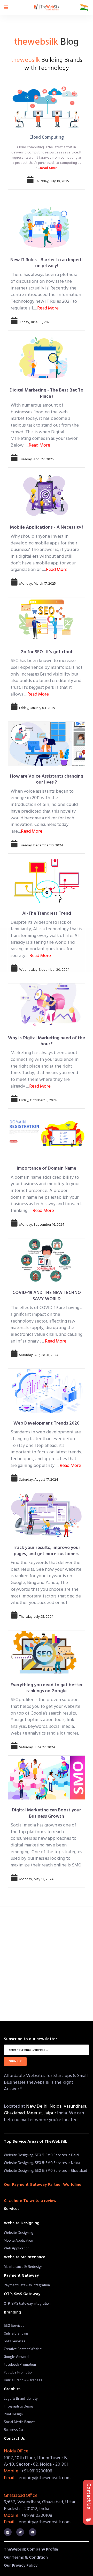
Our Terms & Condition (26, 2558)
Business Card (15, 2430)
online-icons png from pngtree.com (29, 1957)
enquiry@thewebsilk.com (45, 2478)
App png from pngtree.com (23, 1975)
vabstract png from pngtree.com (27, 1984)
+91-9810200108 (37, 2471)
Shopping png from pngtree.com (27, 1947)
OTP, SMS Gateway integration (27, 2303)
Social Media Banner (20, 2422)
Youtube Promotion (19, 2372)
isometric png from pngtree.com (27, 1994)
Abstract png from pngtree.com (26, 1938)
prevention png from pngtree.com (28, 2003)
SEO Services (14, 2325)
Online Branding (16, 2333)
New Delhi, (38, 2106)
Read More (49, 168)
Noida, (57, 2106)
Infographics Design (19, 2406)
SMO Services (15, 2341)
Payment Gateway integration (27, 2285)
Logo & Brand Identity (21, 2398)
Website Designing (19, 2233)
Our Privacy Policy (21, 2566)
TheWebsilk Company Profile (31, 2550)
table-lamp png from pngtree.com (28, 1966)
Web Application (17, 2248)
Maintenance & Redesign (23, 2267)
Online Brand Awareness (23, 2380)
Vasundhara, (75, 2106)
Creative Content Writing (23, 2349)
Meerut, (35, 2113)
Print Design (13, 2414)
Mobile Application (18, 2240)
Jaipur (51, 2113)
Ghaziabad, (15, 2113)
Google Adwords (17, 2357)
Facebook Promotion (20, 2364)
